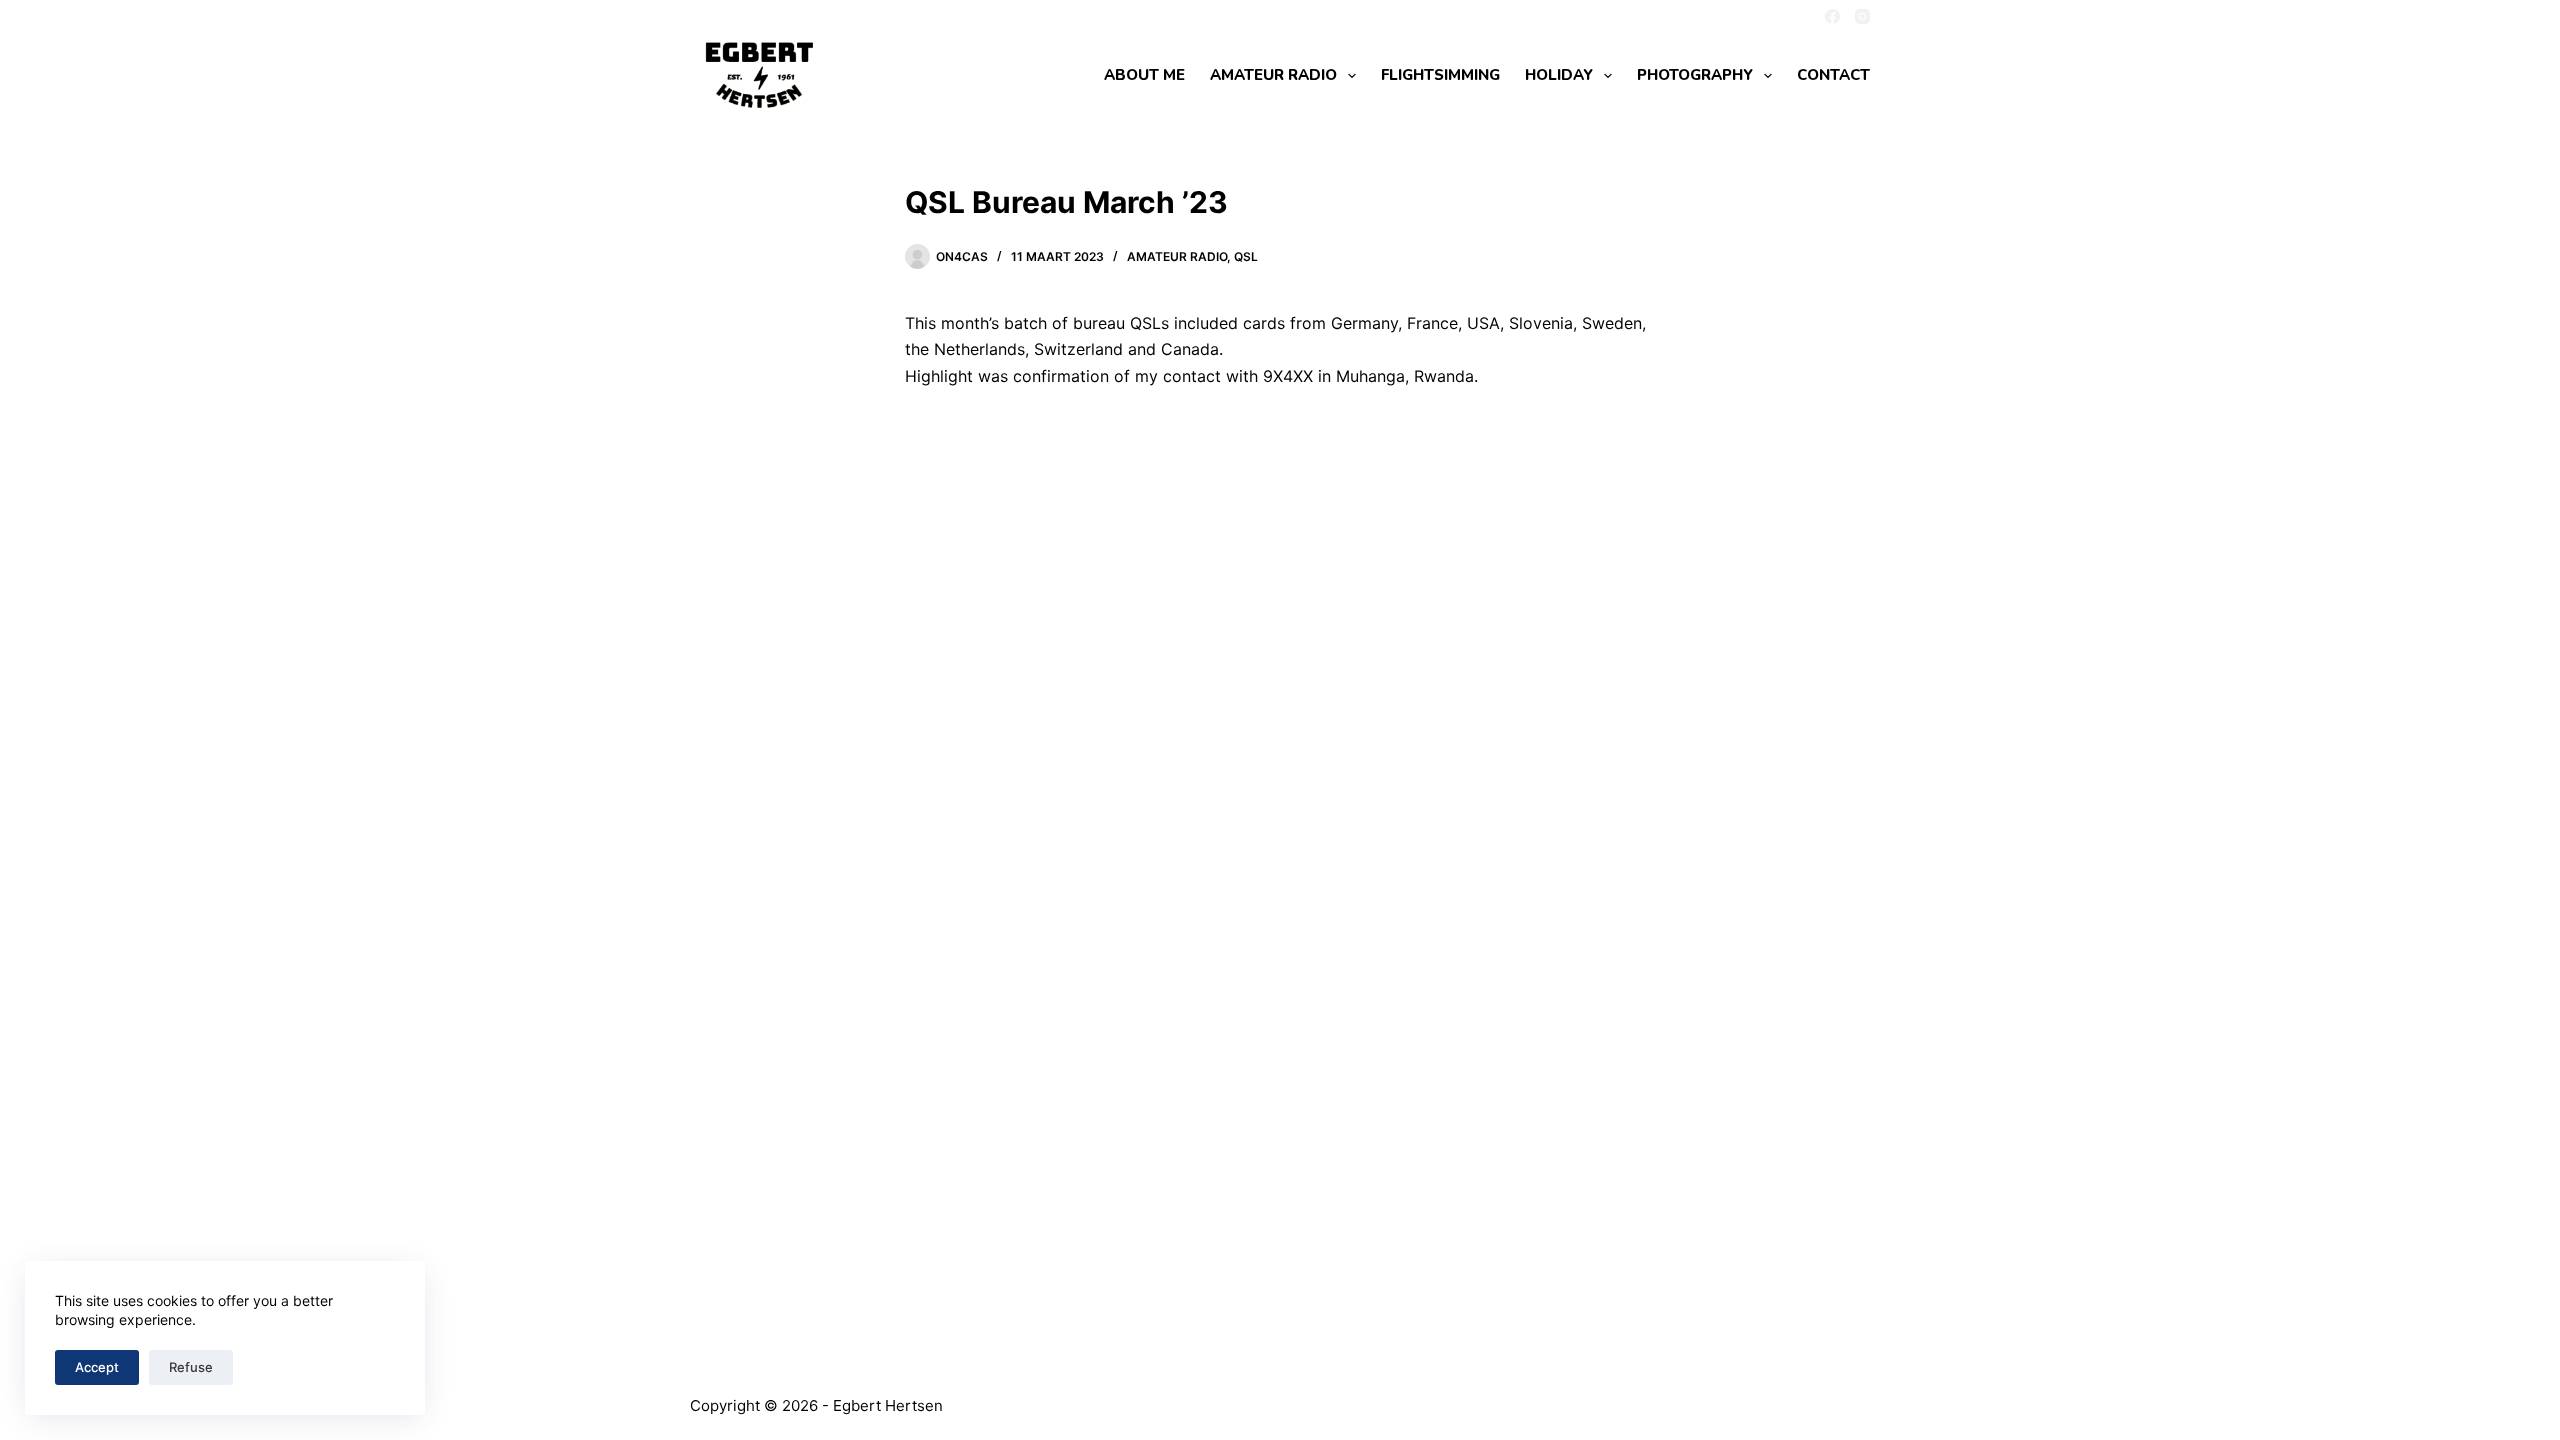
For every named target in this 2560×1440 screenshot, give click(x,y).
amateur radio (1273, 75)
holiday (1559, 75)
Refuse (191, 1367)
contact (1833, 75)
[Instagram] (1862, 16)
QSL (1246, 256)
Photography (1695, 75)
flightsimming (1440, 75)
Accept (97, 1367)
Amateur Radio (1177, 256)
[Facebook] (1832, 16)
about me (1144, 75)
